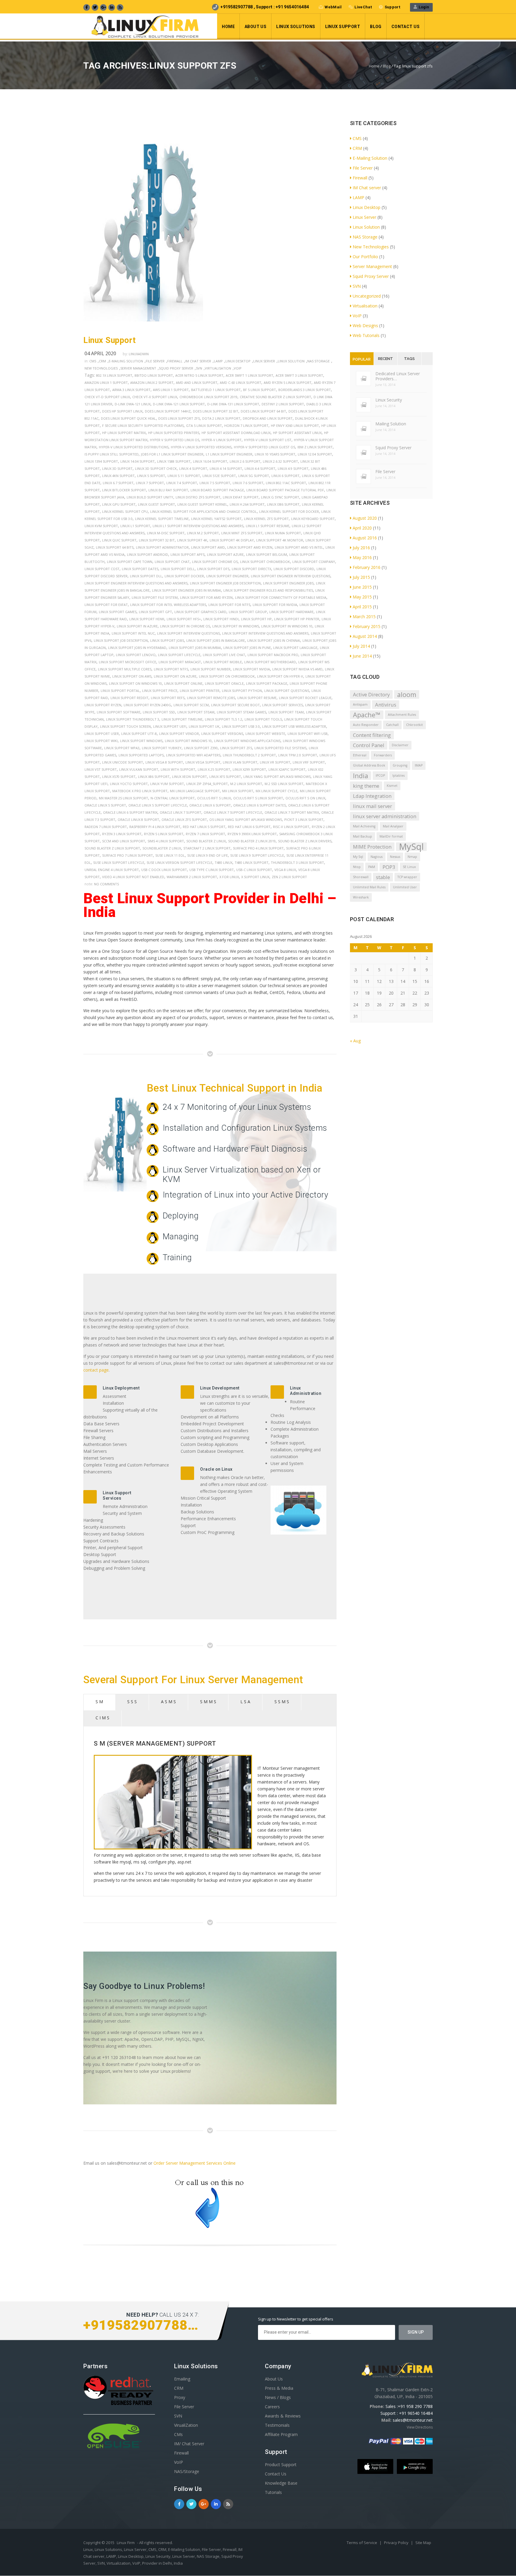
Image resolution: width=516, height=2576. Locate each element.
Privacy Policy (397, 2543)
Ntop (357, 867)
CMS (93, 361)
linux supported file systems (280, 748)
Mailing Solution (391, 424)
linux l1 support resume (268, 526)
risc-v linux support (291, 827)
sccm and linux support (124, 841)
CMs (178, 2434)
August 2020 (365, 518)
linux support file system (155, 597)
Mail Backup (363, 836)
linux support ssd (159, 712)
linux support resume (257, 698)
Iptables (398, 775)
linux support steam (196, 712)
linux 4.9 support (293, 468)
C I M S (102, 1718)
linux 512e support (219, 476)
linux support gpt (155, 612)
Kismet (392, 786)
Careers (272, 2407)
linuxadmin (139, 354)
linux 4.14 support (226, 468)
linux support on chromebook (227, 676)
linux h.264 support (247, 504)
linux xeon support (189, 777)
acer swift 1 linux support (249, 375)
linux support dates (140, 569)
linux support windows (141, 741)
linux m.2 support (203, 533)
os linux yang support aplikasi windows (246, 820)
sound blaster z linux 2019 (252, 841)
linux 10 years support (275, 454)
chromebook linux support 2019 (208, 397)
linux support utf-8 (139, 734)
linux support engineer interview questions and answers (136, 583)
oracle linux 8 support (138, 820)
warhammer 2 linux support (192, 877)
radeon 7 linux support (106, 827)
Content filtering (372, 735)
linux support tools (263, 719)
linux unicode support (123, 762)
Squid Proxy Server (176, 368)
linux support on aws (132, 676)
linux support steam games (241, 712)
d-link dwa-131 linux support (233, 404)
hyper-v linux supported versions (201, 447)
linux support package (267, 683)
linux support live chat (224, 655)
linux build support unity (150, 497)
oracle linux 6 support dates (259, 805)
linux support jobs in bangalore (216, 640)
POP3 (389, 867)
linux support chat (172, 562)
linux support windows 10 (188, 741)
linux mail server (373, 806)
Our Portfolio (365, 257)
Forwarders (383, 755)
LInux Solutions (296, 27)
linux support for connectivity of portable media (281, 597)
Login (423, 7)
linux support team (286, 712)
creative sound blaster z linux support (275, 397)
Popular (362, 359)
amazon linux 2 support (152, 383)
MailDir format (391, 836)
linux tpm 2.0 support (298, 755)
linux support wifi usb (308, 734)
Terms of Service (362, 2543)
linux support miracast (180, 662)
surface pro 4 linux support (258, 848)
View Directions (420, 2427)
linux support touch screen (125, 726)
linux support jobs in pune (247, 648)
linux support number (211, 669)
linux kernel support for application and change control (204, 511)
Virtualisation (218, 368)
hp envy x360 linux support (295, 426)
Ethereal (360, 755)
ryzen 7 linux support (205, 834)
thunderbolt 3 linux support (297, 862)
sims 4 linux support (166, 841)
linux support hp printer (297, 619)
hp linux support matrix (124, 433)
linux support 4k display (232, 540)
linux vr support (275, 762)
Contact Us (406, 27)
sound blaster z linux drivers (305, 841)
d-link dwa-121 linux (133, 404)
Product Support (281, 2465)
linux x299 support (249, 769)
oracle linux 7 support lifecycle (233, 812)
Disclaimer (400, 745)
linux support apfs (188, 554)
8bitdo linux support (154, 375)
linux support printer (200, 691)
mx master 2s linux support (123, 798)
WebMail (333, 7)
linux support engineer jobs (288, 583)
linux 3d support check (156, 468)
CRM (102, 361)
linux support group (248, 612)
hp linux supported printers (174, 433)
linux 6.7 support (118, 483)
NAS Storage (318, 361)
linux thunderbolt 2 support (249, 755)
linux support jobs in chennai (274, 640)
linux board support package (217, 490)
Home (228, 27)
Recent (386, 359)
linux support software (119, 712)
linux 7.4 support (182, 483)
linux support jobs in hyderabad (137, 648)
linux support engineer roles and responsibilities (268, 590)
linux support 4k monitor (280, 540)
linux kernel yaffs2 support (216, 519)
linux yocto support (129, 784)
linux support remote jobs (211, 698)
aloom (407, 694)
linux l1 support (135, 526)
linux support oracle (224, 683)
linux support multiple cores (125, 669)
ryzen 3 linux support (122, 834)
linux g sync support (280, 497)
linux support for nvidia (275, 605)
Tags (409, 359)
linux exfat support (241, 497)
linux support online (183, 683)
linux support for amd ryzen (206, 597)
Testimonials (277, 2425)
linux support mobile (223, 662)
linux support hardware (291, 612)
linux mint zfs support (242, 533)
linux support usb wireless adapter (294, 726)
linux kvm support (101, 526)
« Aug (355, 1041)
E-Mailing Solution (126, 361)
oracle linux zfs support (184, 820)
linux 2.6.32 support (280, 461)
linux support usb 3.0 (241, 726)
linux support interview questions (188, 633)
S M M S (208, 1702)
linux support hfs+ (184, 619)
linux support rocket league (305, 698)
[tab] (99, 1702)
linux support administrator (162, 547)
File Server (155, 361)
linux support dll (146, 576)
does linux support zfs (179, 418)
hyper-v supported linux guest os (264, 447)
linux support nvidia (251, 669)
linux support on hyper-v (280, 676)
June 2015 (362, 587)
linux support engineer (227, 576)
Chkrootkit (414, 725)
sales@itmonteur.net (413, 2420)
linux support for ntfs (229, 605)
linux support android (148, 554)
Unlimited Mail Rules (369, 887)
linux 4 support (193, 468)
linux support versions (222, 734)
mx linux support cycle (277, 791)
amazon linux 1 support (106, 383)
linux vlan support (240, 762)
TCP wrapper (407, 877)
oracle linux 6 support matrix (130, 812)
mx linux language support (195, 791)
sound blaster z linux (206, 841)
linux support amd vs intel (299, 547)
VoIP (238, 368)
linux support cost (102, 569)
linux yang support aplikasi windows (277, 777)
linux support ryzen (103, 705)
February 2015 (367, 626)
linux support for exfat (106, 605)
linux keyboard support (313, 519)
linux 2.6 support (245, 461)
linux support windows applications (247, 741)
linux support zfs (236, 748)
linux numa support (283, 533)
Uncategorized (367, 296)
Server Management (138, 368)
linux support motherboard (270, 662)
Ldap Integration (372, 796)
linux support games (118, 612)
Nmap (412, 857)
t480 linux (224, 862)
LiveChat (363, 7)
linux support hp (256, 619)
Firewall (175, 361)
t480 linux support (252, 862)
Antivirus (386, 705)
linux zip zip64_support (207, 784)
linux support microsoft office (128, 662)
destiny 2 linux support (283, 404)
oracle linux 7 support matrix (292, 812)
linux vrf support (309, 762)
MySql (411, 847)
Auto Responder (366, 725)
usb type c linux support (212, 870)
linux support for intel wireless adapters (168, 605)
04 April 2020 (100, 353)
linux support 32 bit (157, 540)
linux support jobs (167, 640)
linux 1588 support (174, 461)
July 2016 (361, 548)
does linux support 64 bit (263, 411)
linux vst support (101, 769)
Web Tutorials (366, 335)
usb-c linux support (254, 870)
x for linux (229, 877)
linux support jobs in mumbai (195, 648)
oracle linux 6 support (210, 805)
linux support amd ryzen (250, 547)
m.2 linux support (246, 784)
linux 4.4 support (260, 468)
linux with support (178, 769)
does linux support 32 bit (216, 411)
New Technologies (101, 368)
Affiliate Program (281, 2434)
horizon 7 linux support (246, 426)
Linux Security (389, 400)
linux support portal (120, 691)
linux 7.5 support (215, 483)
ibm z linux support (315, 447)
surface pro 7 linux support (128, 855)
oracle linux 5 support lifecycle (158, 805)
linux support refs (168, 698)
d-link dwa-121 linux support (179, 404)
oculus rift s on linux (305, 798)
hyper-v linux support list (268, 440)
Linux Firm (126, 2543)
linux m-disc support (166, 533)
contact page (96, 1370)
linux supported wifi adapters (193, 755)
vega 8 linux (285, 870)
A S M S (168, 1702)
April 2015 (362, 607)
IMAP (419, 765)
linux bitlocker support (124, 490)
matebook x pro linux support (140, 791)
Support (392, 7)
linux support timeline (182, 719)
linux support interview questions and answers (265, 633)
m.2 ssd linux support (284, 784)
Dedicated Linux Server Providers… (398, 376)
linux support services (282, 705)
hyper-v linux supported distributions (134, 447)
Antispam (360, 704)
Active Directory (371, 694)
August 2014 (365, 636)
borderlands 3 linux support (305, 390)
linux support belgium (267, 554)
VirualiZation (186, 2425)
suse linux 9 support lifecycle (257, 855)
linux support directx (251, 569)
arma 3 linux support (131, 390)
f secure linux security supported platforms (143, 426)
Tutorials (273, 2492)
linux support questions (287, 691)
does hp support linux (122, 411)
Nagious (377, 857)
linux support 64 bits (115, 547)
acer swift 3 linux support (299, 375)
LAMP (218, 361)
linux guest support (156, 504)
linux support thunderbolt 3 (133, 719)
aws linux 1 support (171, 390)
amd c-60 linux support (241, 383)
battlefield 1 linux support (216, 390)
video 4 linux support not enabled (133, 877)
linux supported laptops (141, 755)
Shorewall (361, 877)
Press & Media (279, 2388)
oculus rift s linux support (258, 798)
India (361, 776)
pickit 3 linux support (304, 820)
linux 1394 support (101, 461)
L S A (245, 1702)
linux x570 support (119, 777)
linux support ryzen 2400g (147, 705)
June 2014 (362, 656)
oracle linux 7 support (181, 812)
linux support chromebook (265, 562)
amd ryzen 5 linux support (288, 383)
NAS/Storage (187, 2471)
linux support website (265, 734)
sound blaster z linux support (112, 848)
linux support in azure (137, 626)
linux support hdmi (147, 619)
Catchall (392, 725)
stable (383, 877)
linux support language (295, 648)
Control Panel (369, 745)
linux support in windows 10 (287, 626)
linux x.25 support (214, 769)
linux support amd (208, 547)
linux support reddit (129, 698)
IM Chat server (198, 361)
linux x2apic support (287, 769)
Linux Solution (291, 361)
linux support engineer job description (225, 583)
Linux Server (264, 361)
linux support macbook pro (273, 655)
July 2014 (361, 646)
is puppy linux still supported (112, 454)
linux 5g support (254, 476)
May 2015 (362, 597)
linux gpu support (119, 504)
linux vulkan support (139, 769)
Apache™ (367, 715)
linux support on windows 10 (135, 683)
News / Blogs (278, 2397)
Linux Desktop (238, 361)
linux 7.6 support (248, 483)
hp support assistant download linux (236, 433)
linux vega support (203, 762)
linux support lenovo (136, 655)
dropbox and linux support (268, 418)
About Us (255, 27)
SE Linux (409, 867)
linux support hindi (221, 619)
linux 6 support (285, 476)
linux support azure (225, 554)
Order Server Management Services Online (195, 2163)
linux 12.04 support (315, 454)
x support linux (255, 877)
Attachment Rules (402, 715)
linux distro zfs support (198, 497)
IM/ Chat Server (189, 2444)
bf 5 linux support (259, 390)
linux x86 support (154, 777)
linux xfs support (225, 777)
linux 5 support (151, 476)
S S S (132, 1702)
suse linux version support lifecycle (179, 862)
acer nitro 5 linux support (199, 375)
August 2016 (365, 538)
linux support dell (178, 569)
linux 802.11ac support (286, 483)
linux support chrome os (215, 562)
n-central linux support (173, 798)
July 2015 (361, 577)
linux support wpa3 (122, 748)
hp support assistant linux (297, 433)
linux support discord (294, 569)
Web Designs (365, 326)
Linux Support (343, 27)
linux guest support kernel (202, 504)
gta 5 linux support (204, 426)
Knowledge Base (281, 2483)
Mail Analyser (393, 826)
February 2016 (367, 567)
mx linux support (238, 791)
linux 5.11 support (184, 476)
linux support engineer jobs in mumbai (186, 590)
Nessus (395, 857)
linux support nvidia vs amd (297, 669)
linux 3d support (117, 468)
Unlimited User (405, 887)
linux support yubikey (162, 748)
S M (99, 1702)
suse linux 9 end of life (208, 855)
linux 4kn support (118, 476)
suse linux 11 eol (170, 855)
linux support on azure (175, 676)
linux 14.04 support (138, 461)
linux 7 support (150, 483)
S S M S (282, 1702)
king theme (366, 786)
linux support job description (121, 640)
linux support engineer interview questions (291, 576)
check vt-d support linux (107, 397)
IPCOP (380, 775)
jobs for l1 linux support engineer (172, 454)
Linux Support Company (314, 562)
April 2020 (362, 528)
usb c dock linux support (164, 870)
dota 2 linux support (221, 418)
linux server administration (385, 816)
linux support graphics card (200, 612)
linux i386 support (283, 504)
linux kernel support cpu (125, 511)
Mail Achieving (364, 826)
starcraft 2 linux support (207, 848)
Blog (376, 27)
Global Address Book (369, 765)
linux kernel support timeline (162, 519)
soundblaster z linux (162, 848)
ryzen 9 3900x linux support (252, 834)
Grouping (400, 765)
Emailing (182, 2379)
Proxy (180, 2397)
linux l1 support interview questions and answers (198, 526)
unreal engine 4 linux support (112, 870)
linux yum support (167, 784)
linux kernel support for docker (289, 511)
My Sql (358, 857)
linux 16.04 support (210, 461)
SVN (199, 368)
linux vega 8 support (164, 762)
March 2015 (364, 617)
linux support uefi (170, 726)
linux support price (160, 691)
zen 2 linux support (289, 877)
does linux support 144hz (168, 411)
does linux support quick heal (128, 418)
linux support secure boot (235, 705)
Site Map (423, 2543)
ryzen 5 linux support (164, 834)
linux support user (102, 734)
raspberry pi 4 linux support (155, 827)
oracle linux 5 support (105, 805)
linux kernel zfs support (266, 519)
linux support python (242, 691)
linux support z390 (201, 748)
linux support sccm (191, 705)
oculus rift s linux (214, 798)
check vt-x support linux (155, 397)
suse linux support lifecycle (119, 862)
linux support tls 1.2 (224, 719)
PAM (372, 867)
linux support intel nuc (133, 633)
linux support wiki (101, 741)
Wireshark (361, 897)
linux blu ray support (168, 490)
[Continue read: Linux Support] (143, 326)
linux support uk (204, 726)
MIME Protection (372, 847)
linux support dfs (213, 569)
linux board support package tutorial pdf (285, 490)
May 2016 (362, 557)
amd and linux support (197, 383)
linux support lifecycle (179, 655)
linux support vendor (179, 734)
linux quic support (119, 540)
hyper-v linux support (222, 440)
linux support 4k (192, 540)
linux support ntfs (171, 669)
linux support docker (184, 576)
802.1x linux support (114, 375)
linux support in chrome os (185, 626)
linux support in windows (236, 626)
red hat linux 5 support (204, 827)
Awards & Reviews (283, 2416)
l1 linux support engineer (229, 454)
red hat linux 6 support (249, 827)
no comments (106, 884)
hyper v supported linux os (175, 440)
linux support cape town (130, 562)
